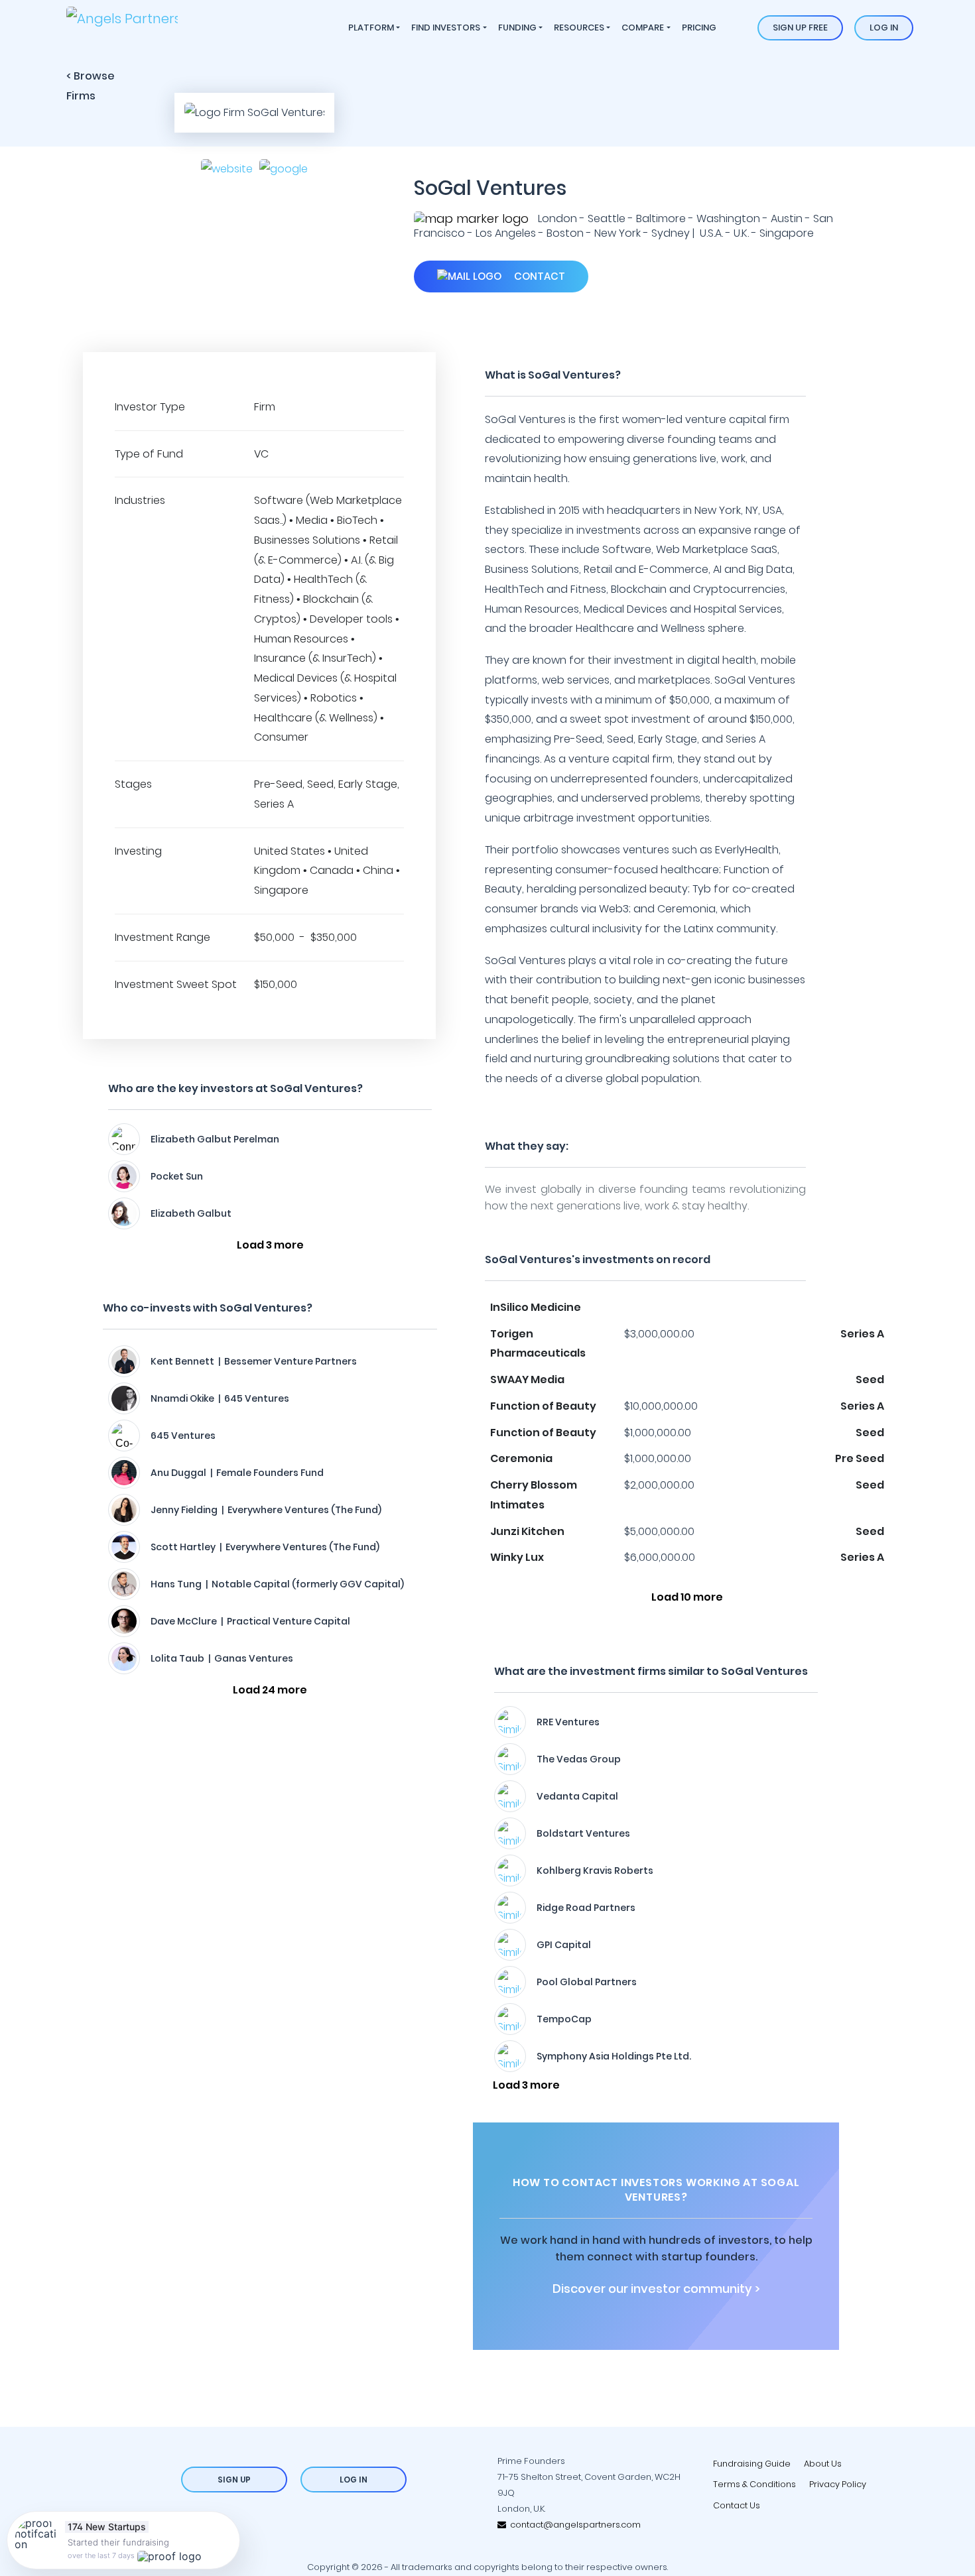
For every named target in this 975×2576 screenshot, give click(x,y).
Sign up (234, 2480)
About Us (823, 2464)
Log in (884, 28)
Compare (643, 28)
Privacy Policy (838, 2484)
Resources (579, 28)
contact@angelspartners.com (573, 2525)
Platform (371, 28)
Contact (538, 276)
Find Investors (446, 28)
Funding (517, 28)
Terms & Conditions (754, 2484)
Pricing (699, 28)
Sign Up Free (800, 28)
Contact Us (737, 2505)
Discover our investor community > (656, 2289)
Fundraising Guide (752, 2464)
